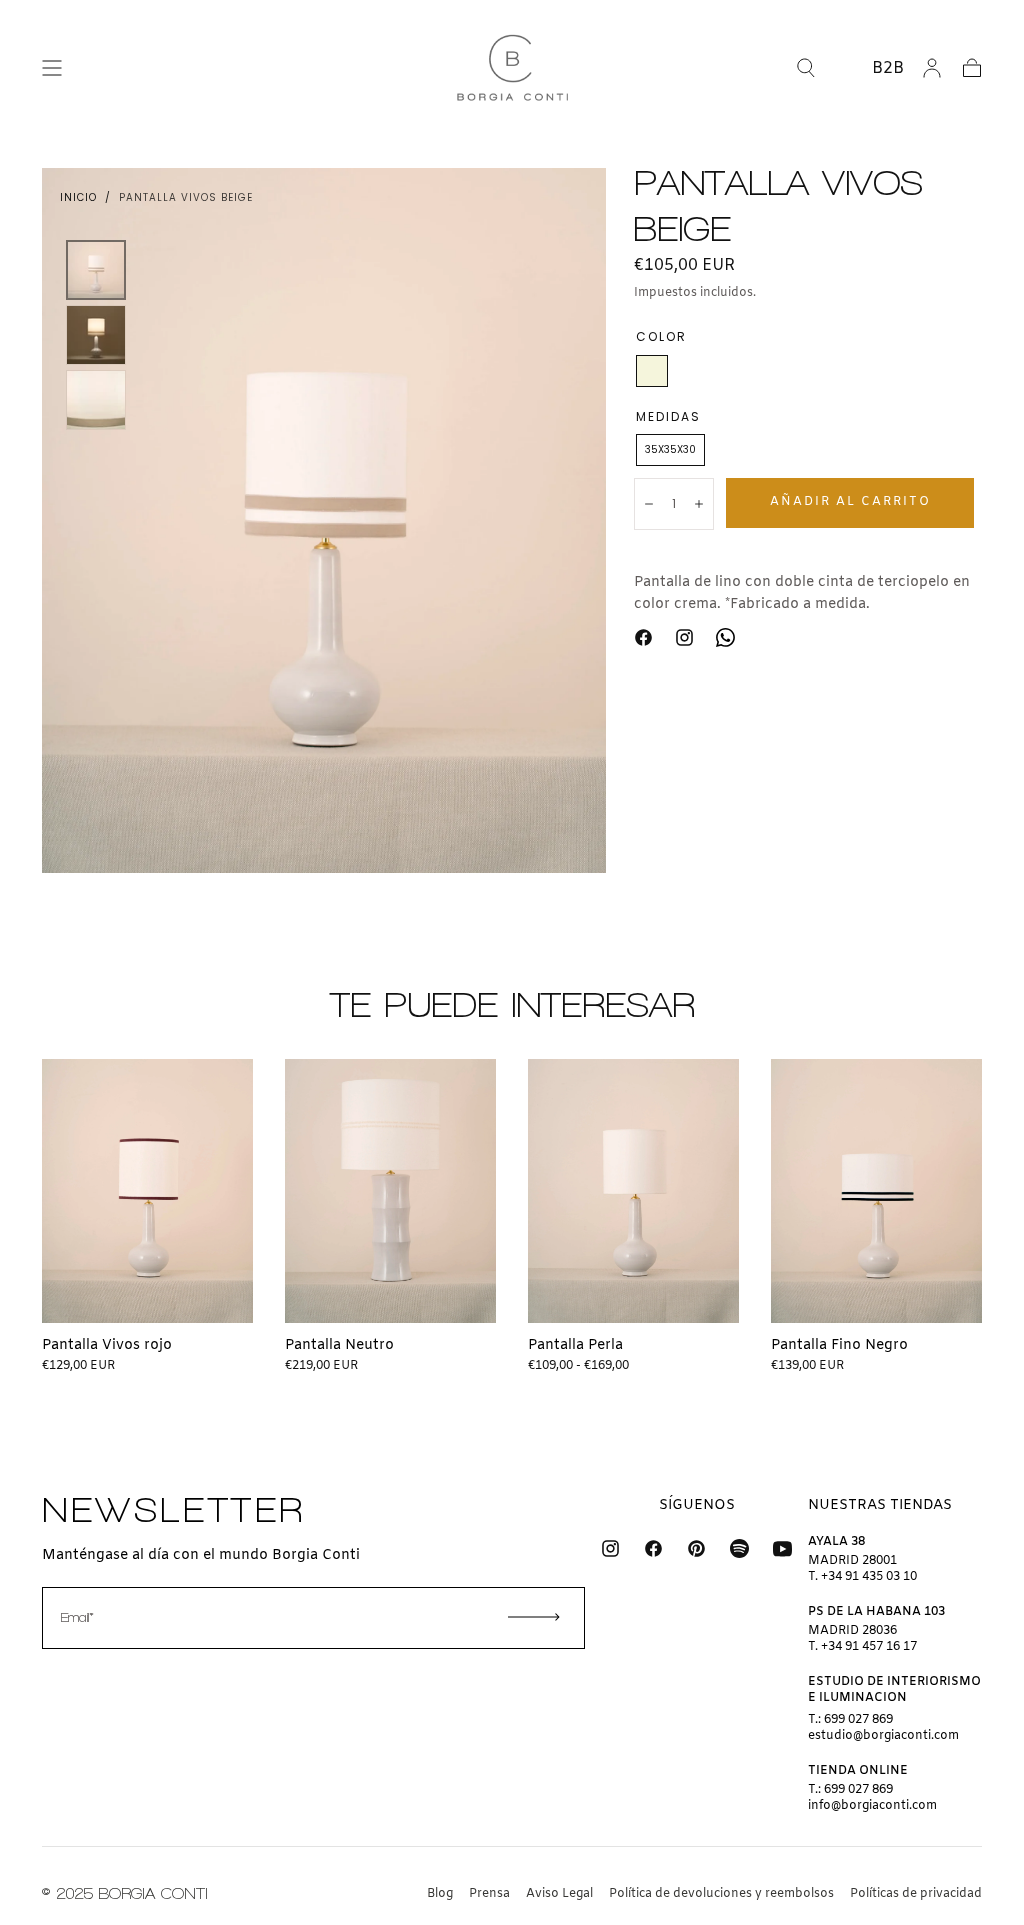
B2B (888, 68)
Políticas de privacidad (916, 1894)
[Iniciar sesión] (932, 68)
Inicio (78, 197)
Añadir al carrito (850, 502)
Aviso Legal (559, 1894)
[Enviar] (534, 1617)
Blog (440, 1894)
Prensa (489, 1894)
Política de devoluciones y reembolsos (721, 1894)
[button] (52, 68)
